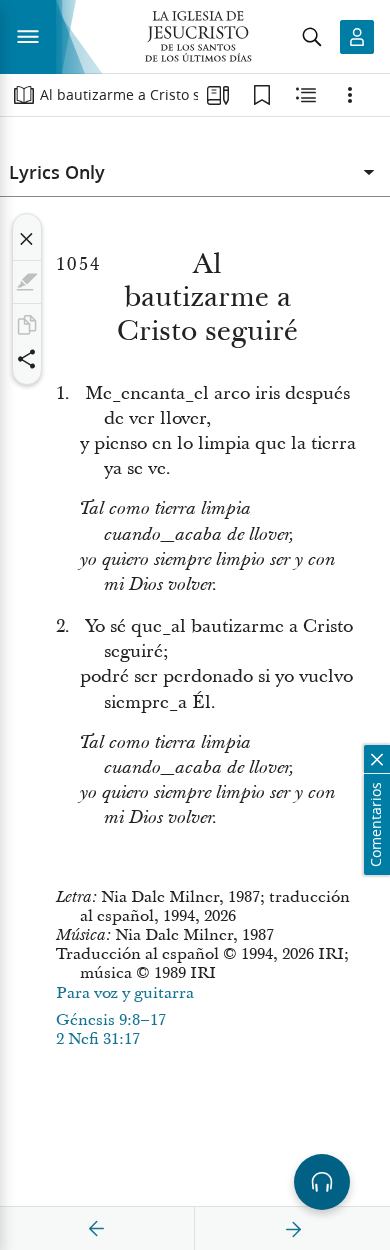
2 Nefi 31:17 (98, 1039)
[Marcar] (27, 282)
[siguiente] (293, 1229)
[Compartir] (27, 359)
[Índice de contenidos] (24, 95)
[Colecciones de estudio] (218, 95)
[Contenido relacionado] (306, 95)
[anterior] (97, 1229)
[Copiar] (27, 325)
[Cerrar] (27, 239)
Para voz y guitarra (125, 993)
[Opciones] (350, 95)
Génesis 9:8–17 (111, 1020)
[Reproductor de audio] (322, 1182)
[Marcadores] (262, 95)
